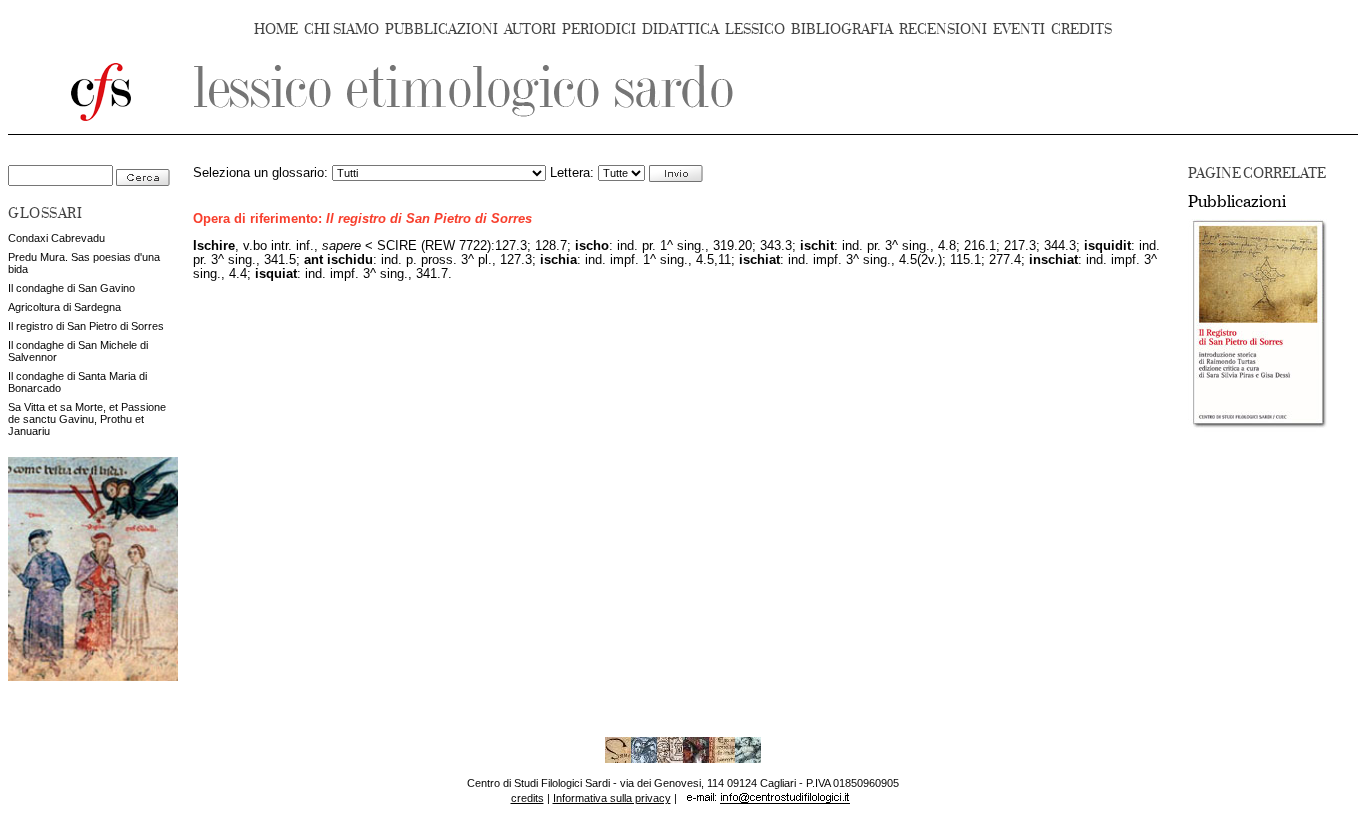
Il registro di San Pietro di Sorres (86, 326)
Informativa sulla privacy (612, 798)
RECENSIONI (943, 29)
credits (527, 798)
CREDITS (1081, 29)
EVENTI (1019, 29)
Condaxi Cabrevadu (56, 238)
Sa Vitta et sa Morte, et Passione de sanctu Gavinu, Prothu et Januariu (87, 419)
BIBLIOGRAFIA (842, 29)
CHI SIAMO (341, 29)
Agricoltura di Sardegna (64, 307)
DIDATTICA (680, 29)
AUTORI (530, 29)
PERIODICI (599, 29)
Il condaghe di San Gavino (71, 288)
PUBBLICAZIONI (441, 29)
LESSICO (755, 29)
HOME (276, 29)
